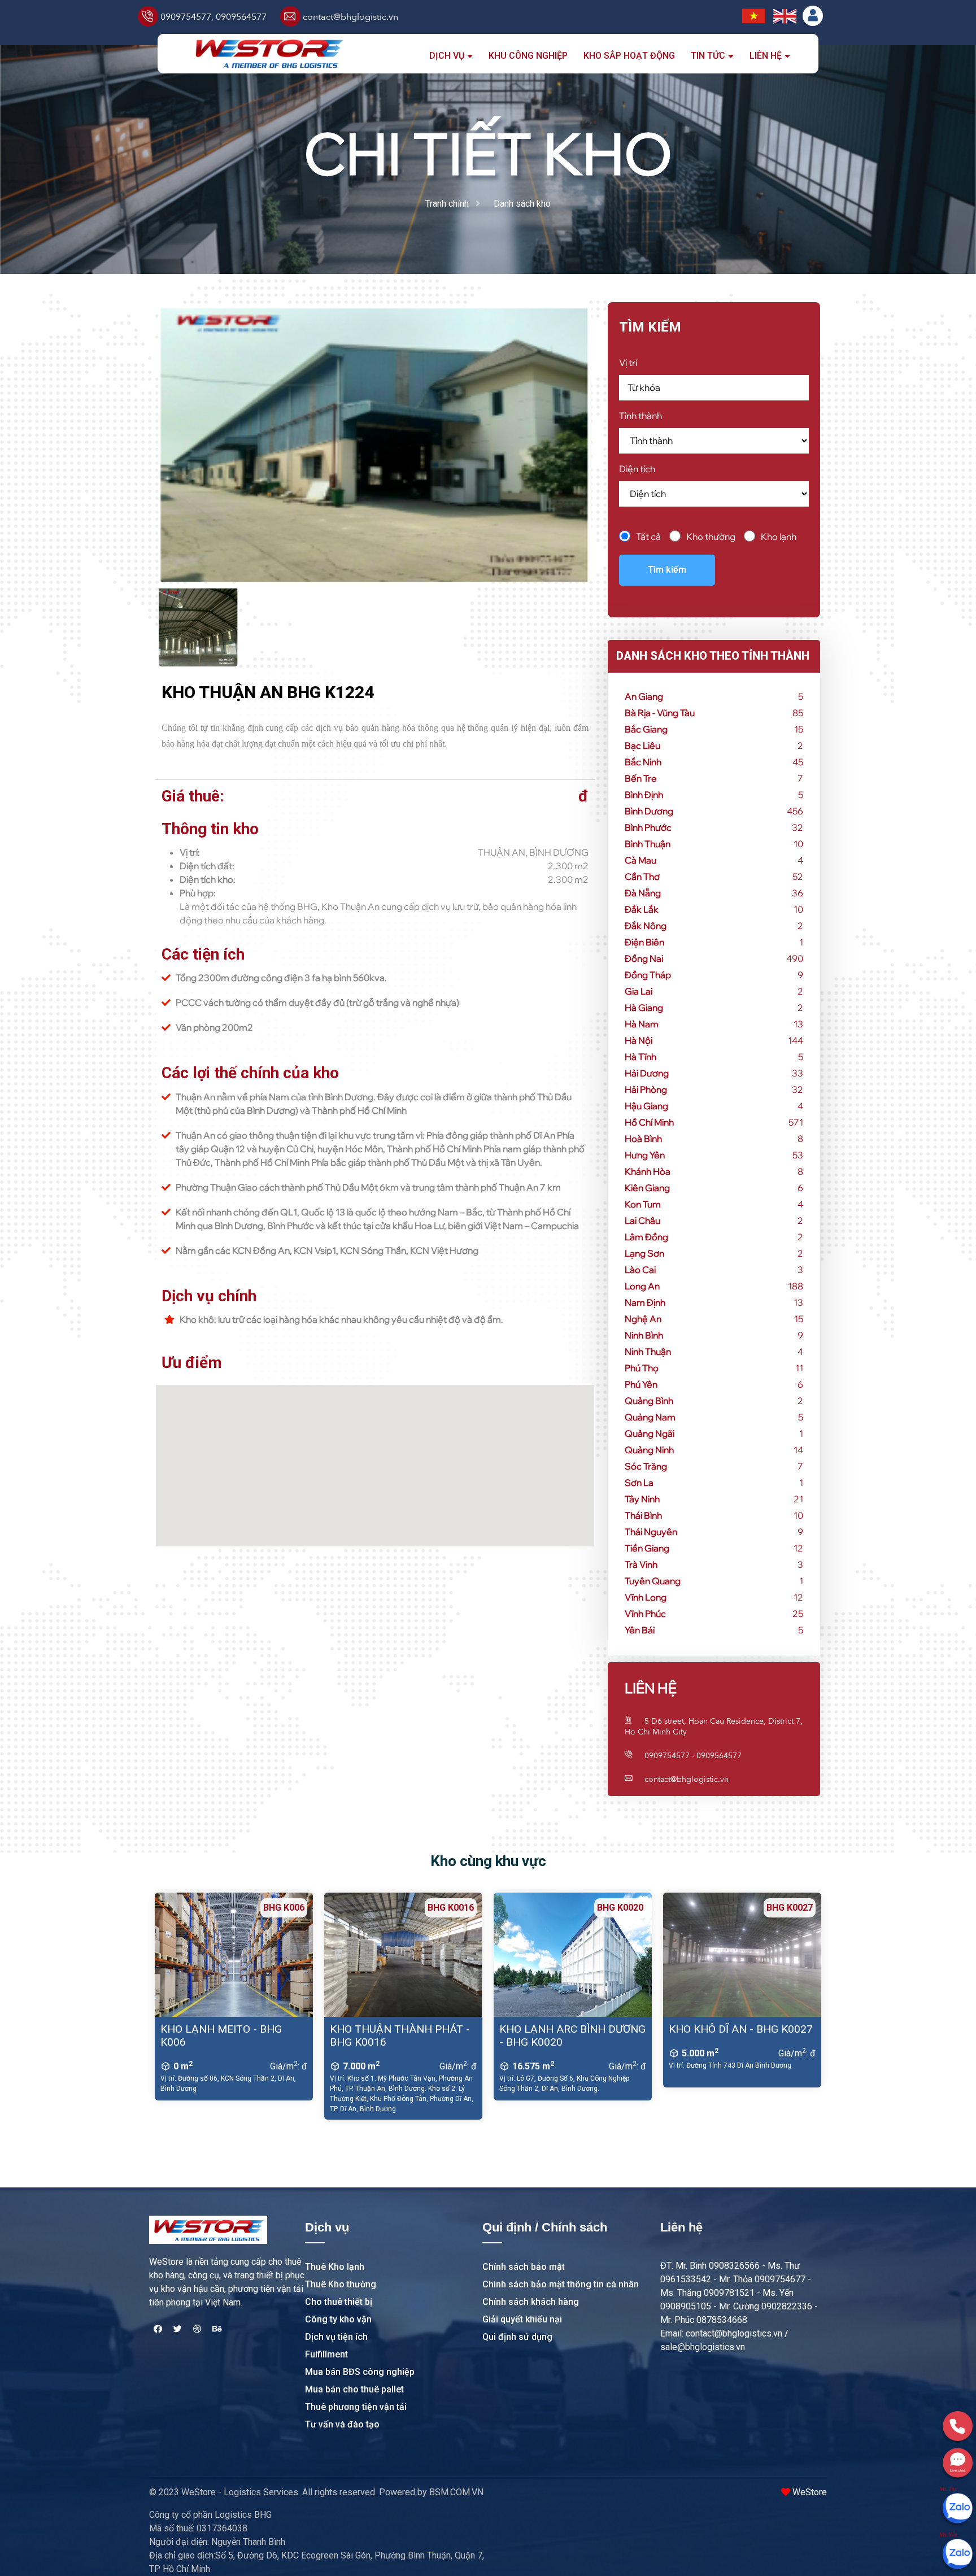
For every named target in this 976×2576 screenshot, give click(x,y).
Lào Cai (640, 1270)
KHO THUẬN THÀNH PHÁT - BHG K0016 (400, 2035)
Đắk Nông (646, 926)
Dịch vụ (447, 56)
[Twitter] (177, 2329)
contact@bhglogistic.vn (350, 17)
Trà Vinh (641, 1564)
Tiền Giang (647, 1548)
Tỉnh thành (640, 416)
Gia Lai (639, 991)
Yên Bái (640, 1630)
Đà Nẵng (643, 893)
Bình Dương (649, 811)
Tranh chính (447, 204)
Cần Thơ (642, 877)
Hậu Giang (646, 1106)
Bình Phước (648, 827)
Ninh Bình (644, 1335)
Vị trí (628, 363)
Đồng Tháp (648, 975)
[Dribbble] (197, 2329)
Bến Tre (641, 778)
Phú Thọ (642, 1368)
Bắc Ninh (643, 762)
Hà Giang (644, 1008)
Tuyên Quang (653, 1581)
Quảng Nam (650, 1417)
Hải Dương (647, 1073)
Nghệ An (643, 1319)
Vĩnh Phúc (645, 1614)
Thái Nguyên (651, 1532)
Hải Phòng (646, 1089)
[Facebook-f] (158, 2329)
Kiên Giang (647, 1188)
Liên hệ (766, 56)
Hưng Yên (645, 1155)
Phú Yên (641, 1384)
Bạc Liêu (642, 746)
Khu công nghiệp (528, 56)
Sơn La (639, 1483)
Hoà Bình (643, 1139)
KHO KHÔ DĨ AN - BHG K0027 (741, 2029)
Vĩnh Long (646, 1597)
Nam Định (645, 1302)
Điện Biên (644, 942)
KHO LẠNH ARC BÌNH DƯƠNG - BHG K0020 (572, 2035)
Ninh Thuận (648, 1352)
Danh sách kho (522, 204)
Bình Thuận (648, 844)
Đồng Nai (644, 958)
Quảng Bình (649, 1401)
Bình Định (644, 795)
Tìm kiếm (667, 570)
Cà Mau (640, 860)
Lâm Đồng (646, 1237)
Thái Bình (643, 1515)
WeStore (809, 2492)
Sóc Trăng (646, 1466)
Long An (642, 1286)
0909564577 (241, 17)
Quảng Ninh (649, 1450)
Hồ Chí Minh (649, 1122)
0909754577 (186, 17)
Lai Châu (642, 1221)
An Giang (644, 696)
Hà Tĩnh (640, 1057)
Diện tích (637, 469)
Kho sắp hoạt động (629, 56)
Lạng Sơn (644, 1253)
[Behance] (217, 2329)
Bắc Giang (646, 729)
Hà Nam (642, 1024)
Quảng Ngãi (650, 1433)
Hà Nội (639, 1040)
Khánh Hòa (648, 1171)
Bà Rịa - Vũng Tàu (660, 713)
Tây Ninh (642, 1499)
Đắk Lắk (642, 909)
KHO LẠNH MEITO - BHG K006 (221, 2035)
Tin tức (708, 56)
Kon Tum (643, 1204)
